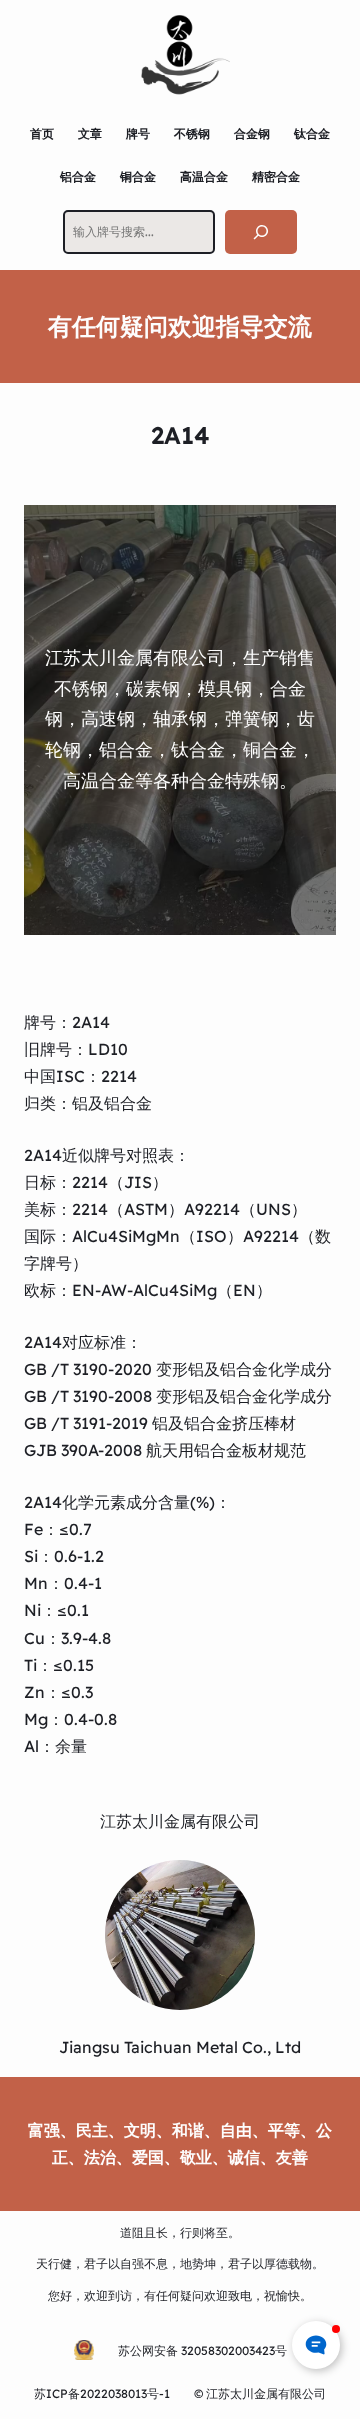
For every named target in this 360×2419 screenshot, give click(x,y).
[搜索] (261, 231)
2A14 (91, 1022)
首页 (42, 133)
